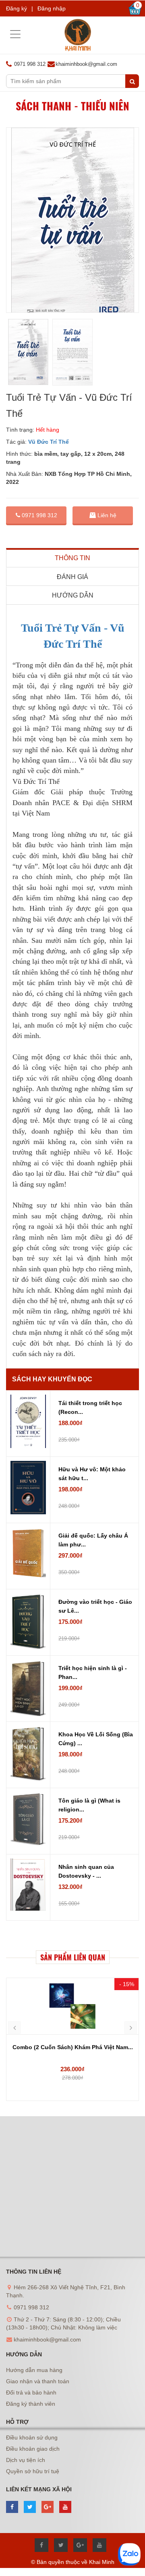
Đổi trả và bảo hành (31, 2392)
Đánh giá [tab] (72, 577)
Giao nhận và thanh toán (38, 2381)
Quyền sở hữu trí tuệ (33, 2471)
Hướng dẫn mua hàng (34, 2370)
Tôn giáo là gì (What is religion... (89, 1805)
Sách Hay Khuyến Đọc (52, 1379)
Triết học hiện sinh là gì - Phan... (93, 1672)
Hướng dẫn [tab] (73, 595)
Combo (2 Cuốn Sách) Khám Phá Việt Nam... (73, 2047)
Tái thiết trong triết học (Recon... (90, 1407)
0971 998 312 (39, 515)
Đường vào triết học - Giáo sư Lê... (95, 1606)
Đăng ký (17, 8)
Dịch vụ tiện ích (26, 2460)
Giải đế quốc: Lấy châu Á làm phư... (93, 1540)
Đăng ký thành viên (31, 2404)
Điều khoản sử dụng (32, 2437)
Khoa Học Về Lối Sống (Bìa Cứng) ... (96, 1739)
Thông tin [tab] (72, 558)
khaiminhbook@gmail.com (86, 64)
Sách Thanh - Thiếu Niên (72, 106)
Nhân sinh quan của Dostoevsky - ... (86, 1871)
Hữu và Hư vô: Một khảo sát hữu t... (92, 1474)
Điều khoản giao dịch (33, 2449)
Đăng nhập (52, 8)
